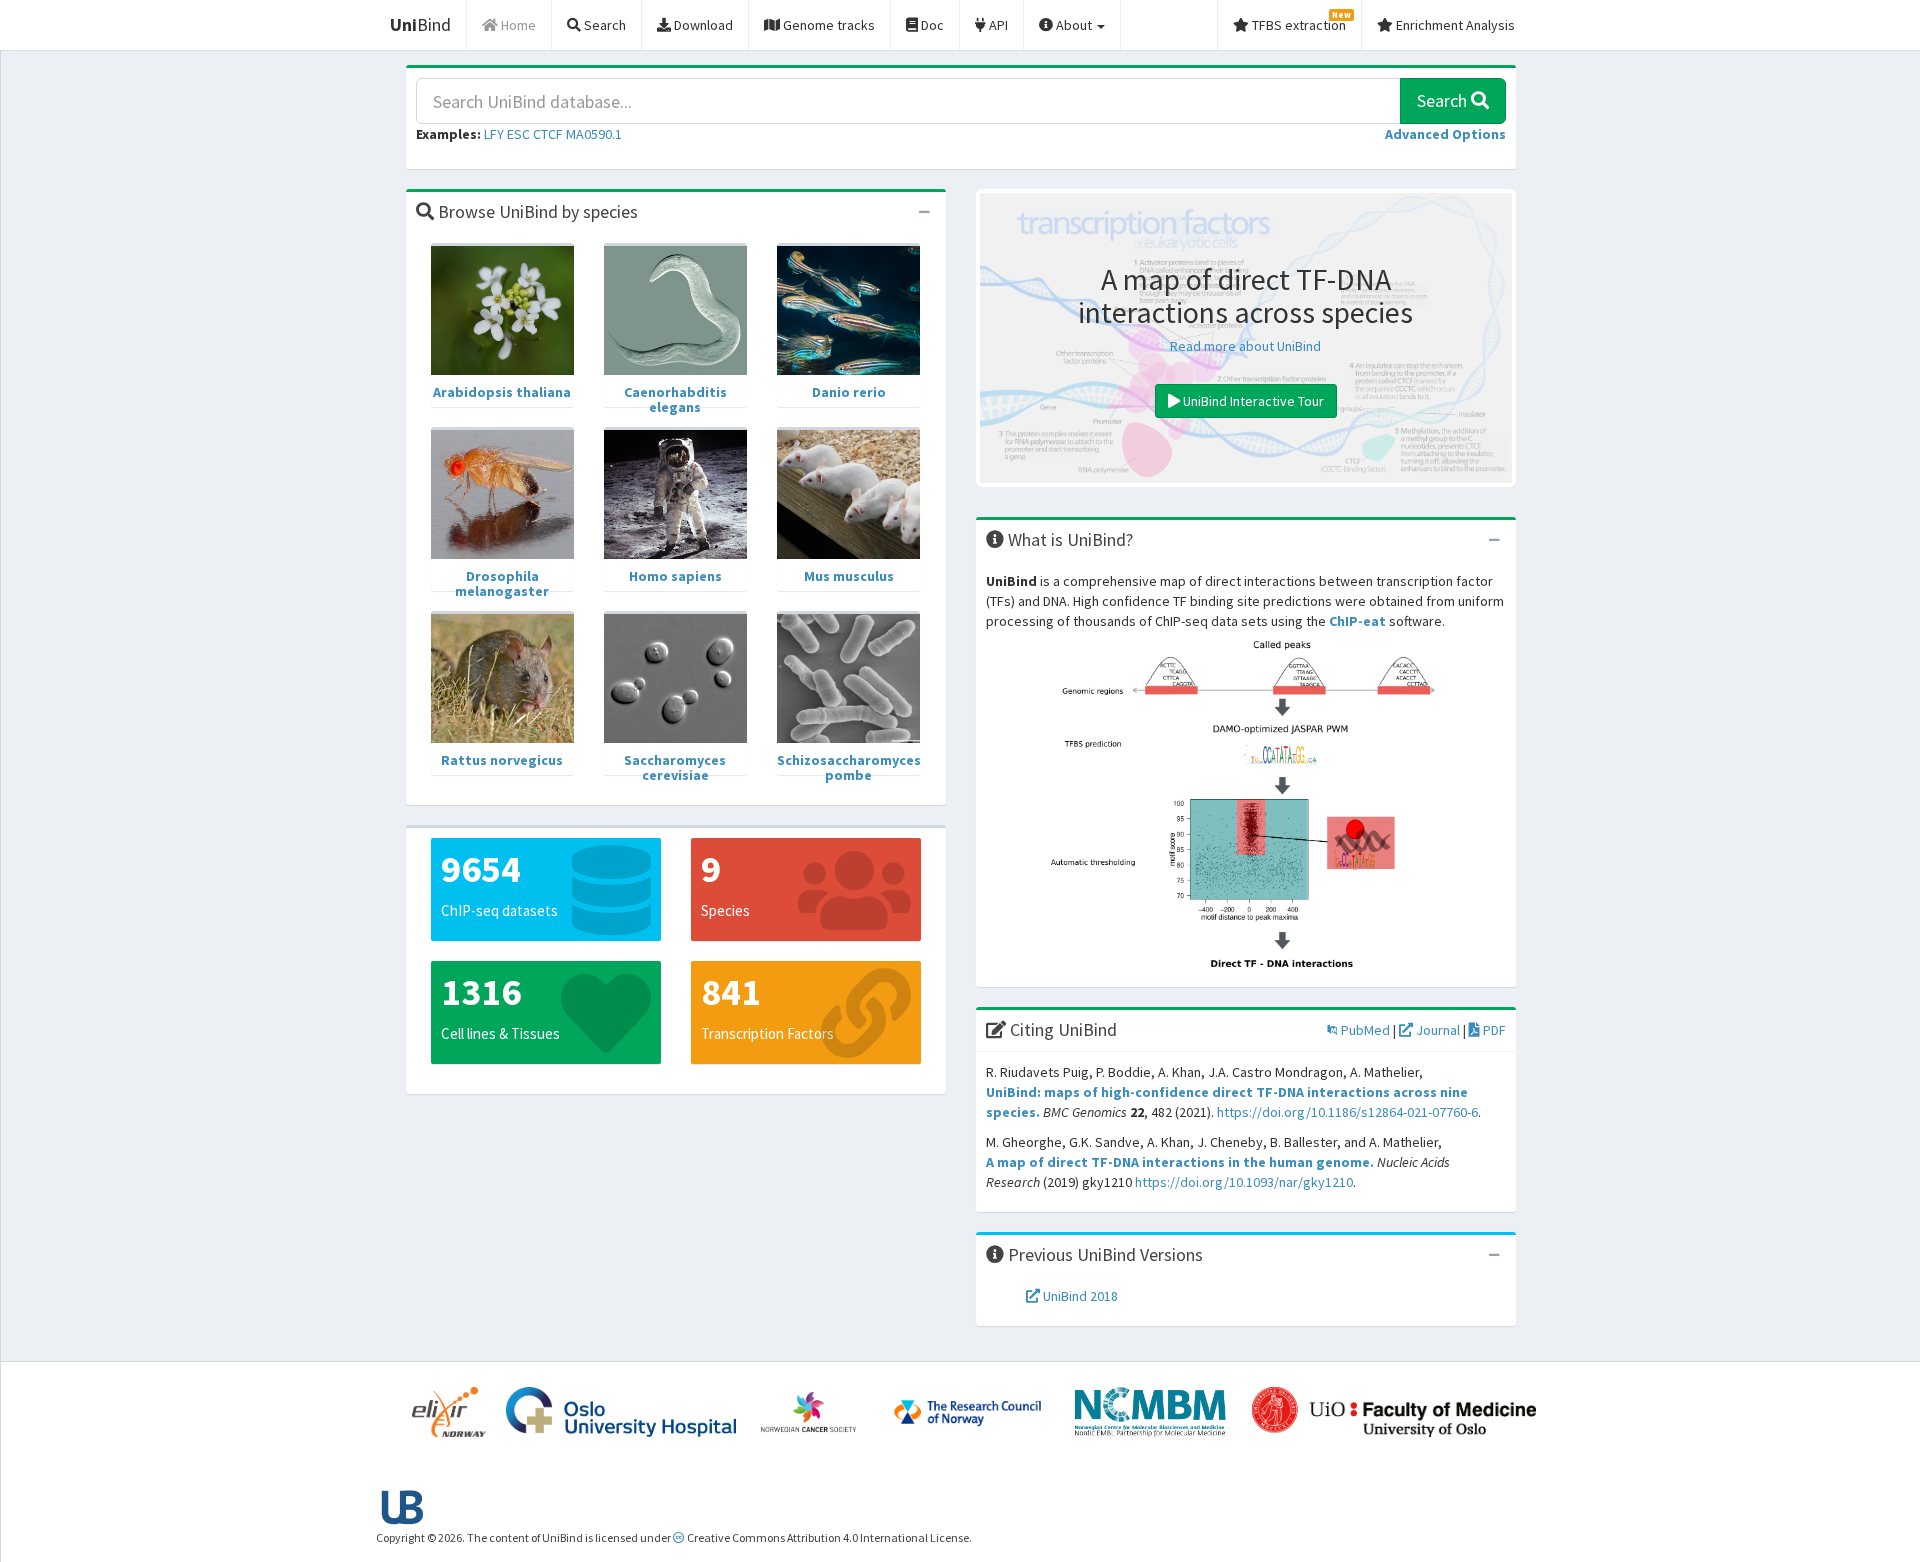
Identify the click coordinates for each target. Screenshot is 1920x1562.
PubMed (1364, 1030)
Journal (1436, 1030)
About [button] (1074, 25)
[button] (1445, 134)
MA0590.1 (594, 134)
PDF (1493, 1030)
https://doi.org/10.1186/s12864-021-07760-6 (1347, 1112)
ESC (518, 134)
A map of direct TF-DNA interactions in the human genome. (1180, 1162)
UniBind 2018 (1079, 1296)
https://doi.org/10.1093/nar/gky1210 (1244, 1182)
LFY (494, 134)
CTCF (548, 134)
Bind (420, 24)
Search (1444, 100)
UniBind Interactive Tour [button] (1252, 401)
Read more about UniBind (1245, 346)
